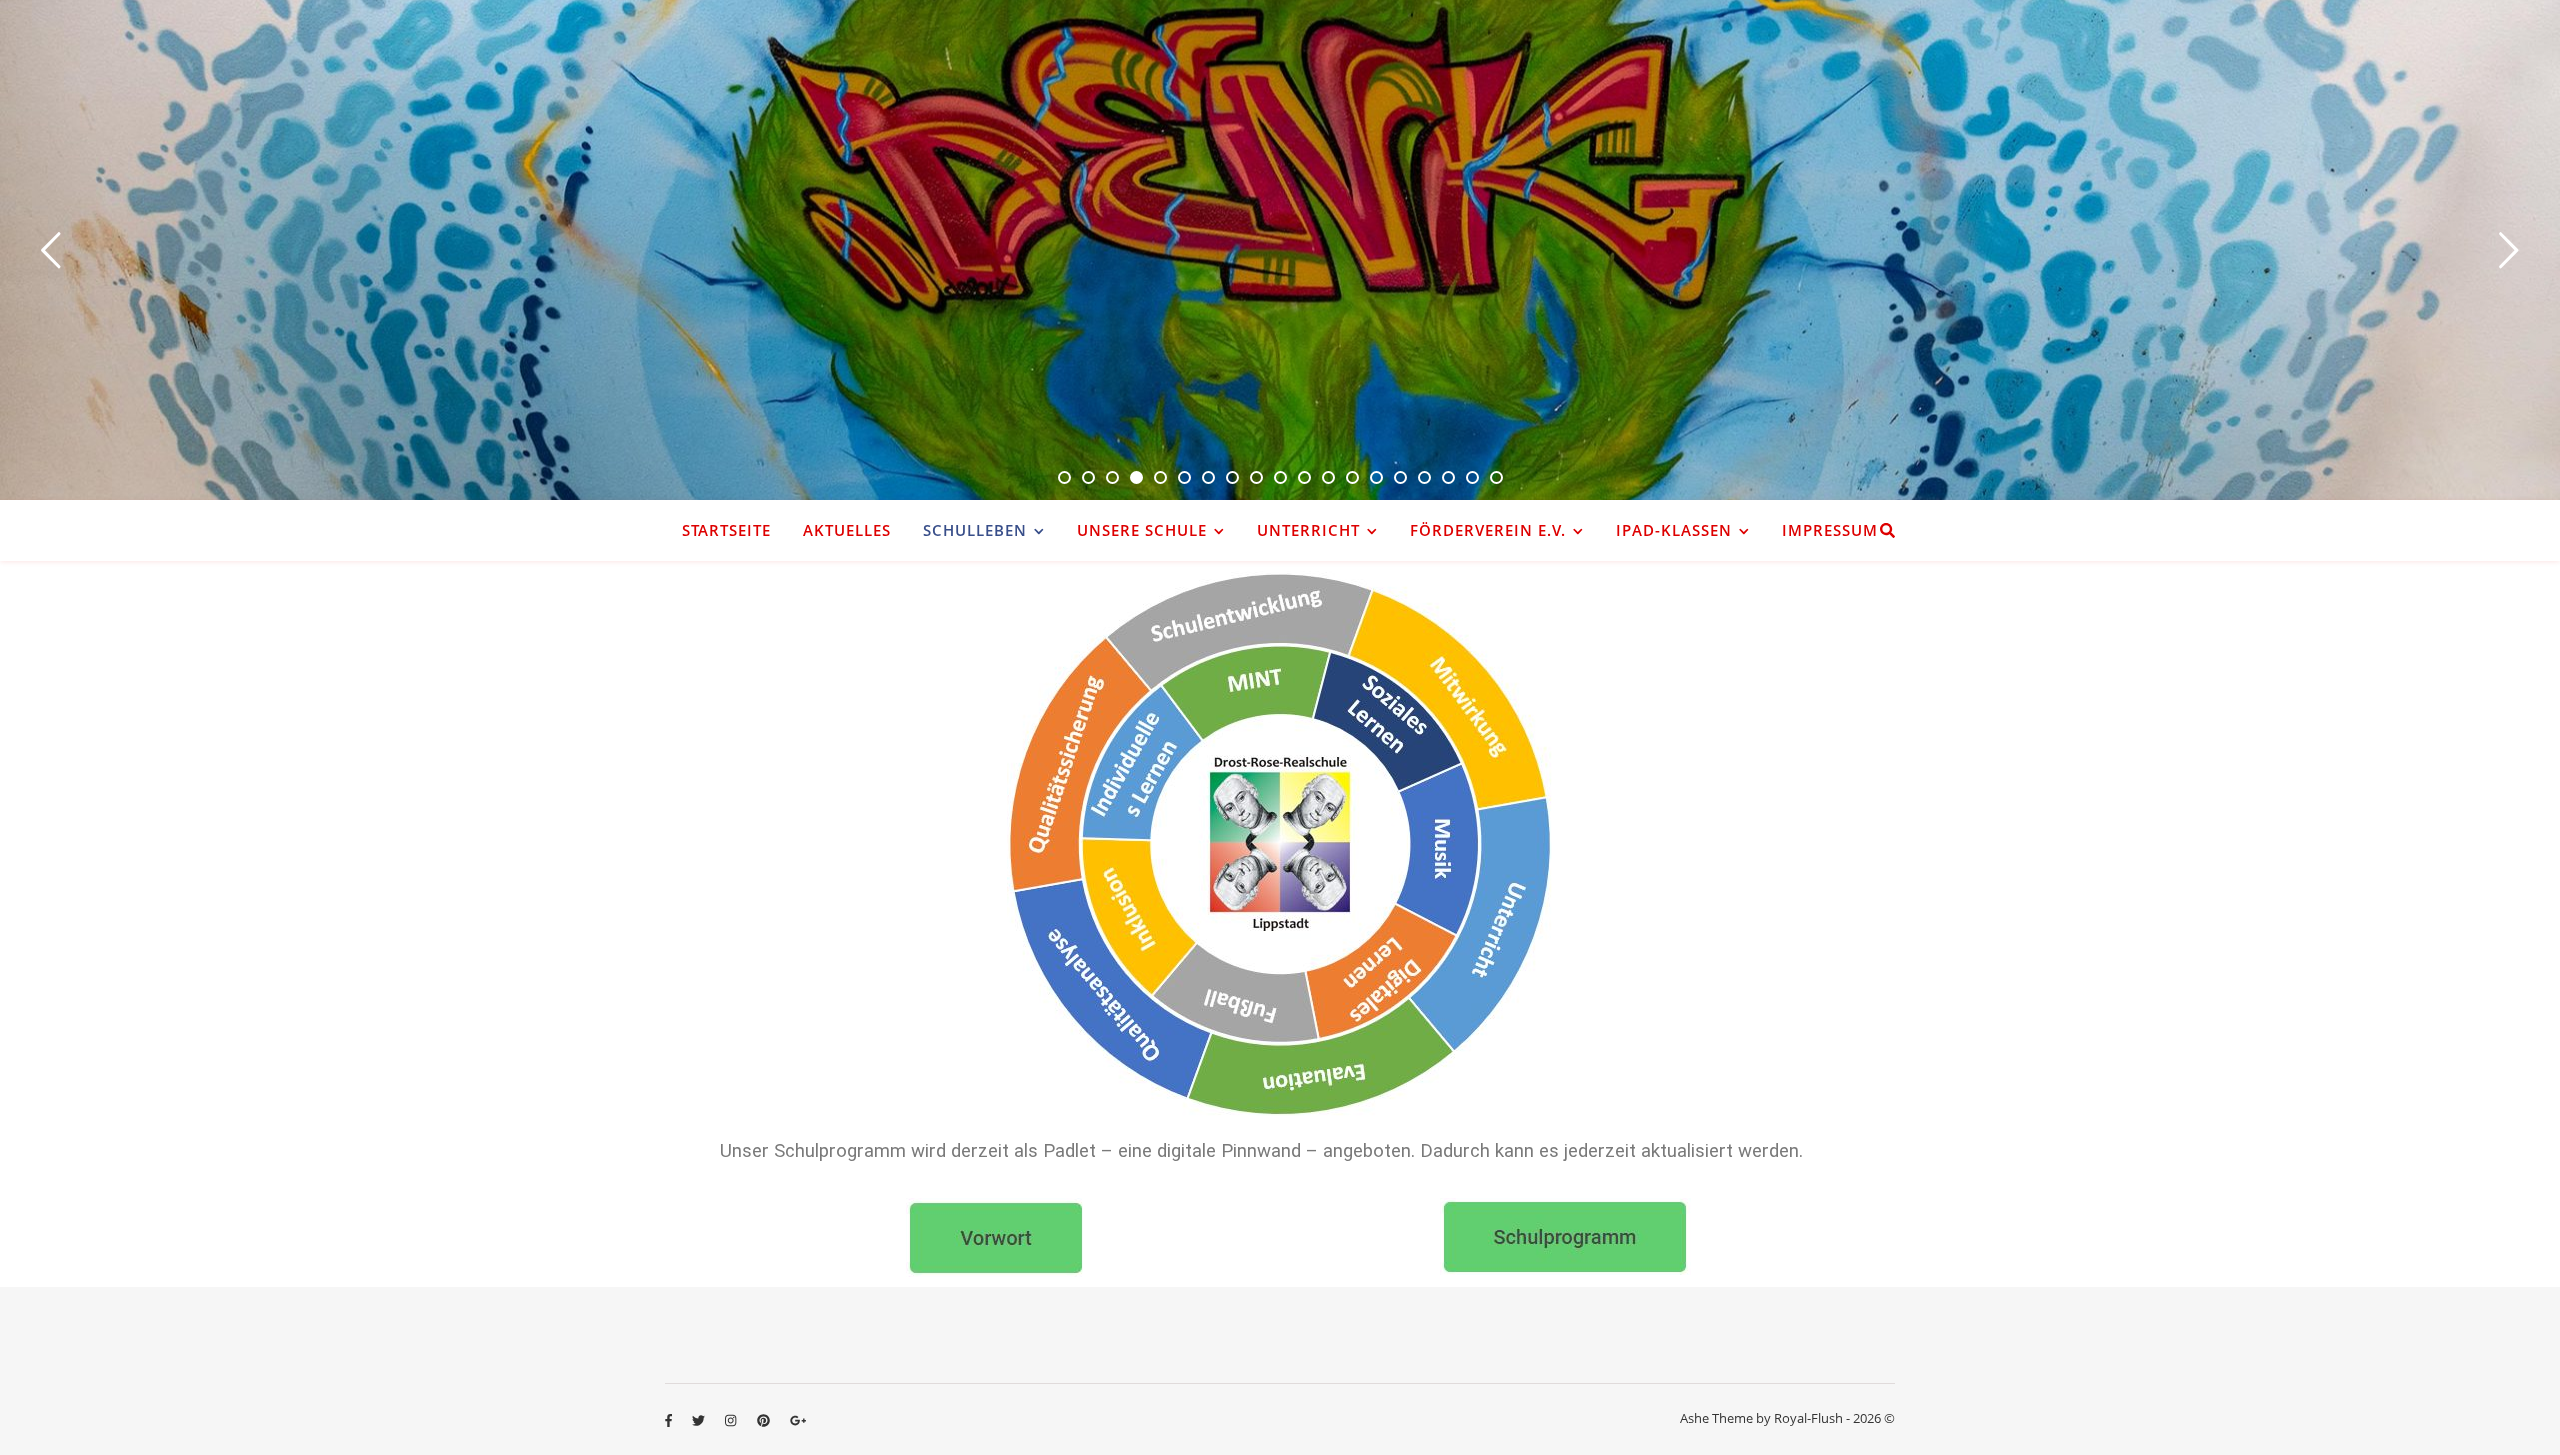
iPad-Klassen (1674, 530)
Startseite (726, 530)
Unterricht (1308, 530)
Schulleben (975, 530)
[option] (1280, 250)
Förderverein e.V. (1488, 530)
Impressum (1830, 530)
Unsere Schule (1142, 530)
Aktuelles (847, 530)
